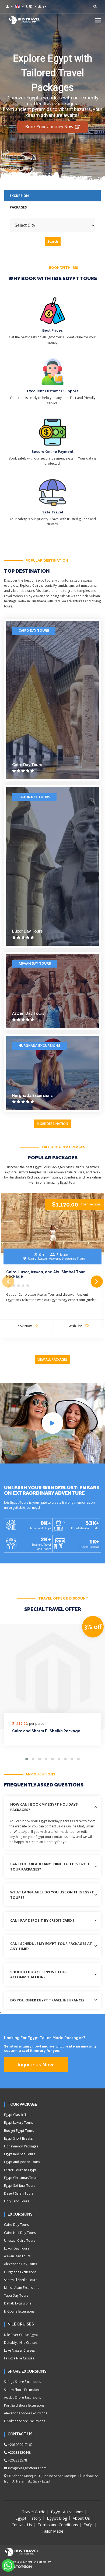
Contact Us (22, 2525)
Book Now (24, 1326)
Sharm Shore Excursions (22, 2390)
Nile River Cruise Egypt (21, 2335)
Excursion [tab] (19, 196)
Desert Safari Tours (19, 2193)
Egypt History (28, 2518)
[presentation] (8, 1282)
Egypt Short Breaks (18, 2138)
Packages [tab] (18, 207)
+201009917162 (20, 2445)
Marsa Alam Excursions (22, 2288)
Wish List (76, 1326)
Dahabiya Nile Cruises (21, 2343)
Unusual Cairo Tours (20, 2240)
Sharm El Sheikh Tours (21, 2280)
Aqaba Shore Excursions (22, 2398)
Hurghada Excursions (39, 1046)
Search (53, 241)
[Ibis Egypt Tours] (24, 20)
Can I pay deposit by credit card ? (42, 1920)
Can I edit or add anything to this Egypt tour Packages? (50, 1866)
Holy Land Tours (17, 2201)
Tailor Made (52, 2531)
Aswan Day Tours (35, 964)
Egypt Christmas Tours (21, 2178)
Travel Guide (34, 2512)
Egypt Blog (57, 2518)
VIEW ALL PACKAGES (52, 1359)
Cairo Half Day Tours (20, 2233)
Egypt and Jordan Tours (22, 2162)
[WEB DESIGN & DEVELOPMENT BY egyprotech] (18, 2571)
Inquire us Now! (36, 2064)
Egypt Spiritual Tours (20, 2186)
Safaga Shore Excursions (22, 2382)
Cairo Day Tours (34, 631)
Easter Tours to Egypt (20, 2170)
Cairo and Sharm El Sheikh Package (46, 1731)
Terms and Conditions (58, 2525)
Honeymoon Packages (21, 2146)
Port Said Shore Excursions (24, 2405)
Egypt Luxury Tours (18, 2123)
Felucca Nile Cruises (19, 2358)
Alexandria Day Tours (20, 2264)
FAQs (88, 2525)
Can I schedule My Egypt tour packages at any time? (51, 1946)
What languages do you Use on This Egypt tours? (52, 1895)
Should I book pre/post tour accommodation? (39, 1974)
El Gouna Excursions (19, 2311)
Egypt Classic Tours (19, 2115)
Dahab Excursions (18, 2303)
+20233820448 (19, 2452)
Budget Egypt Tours (19, 2131)
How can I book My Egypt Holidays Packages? (44, 1807)
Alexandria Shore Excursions (26, 2413)
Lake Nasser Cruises (19, 2350)
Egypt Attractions (67, 2512)
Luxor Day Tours (34, 797)
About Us (81, 2518)
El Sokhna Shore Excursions (24, 2421)
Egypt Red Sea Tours (20, 2154)
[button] (98, 20)
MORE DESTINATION (52, 1124)
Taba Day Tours (16, 2295)
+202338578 (17, 2460)
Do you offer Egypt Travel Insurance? (47, 2000)
